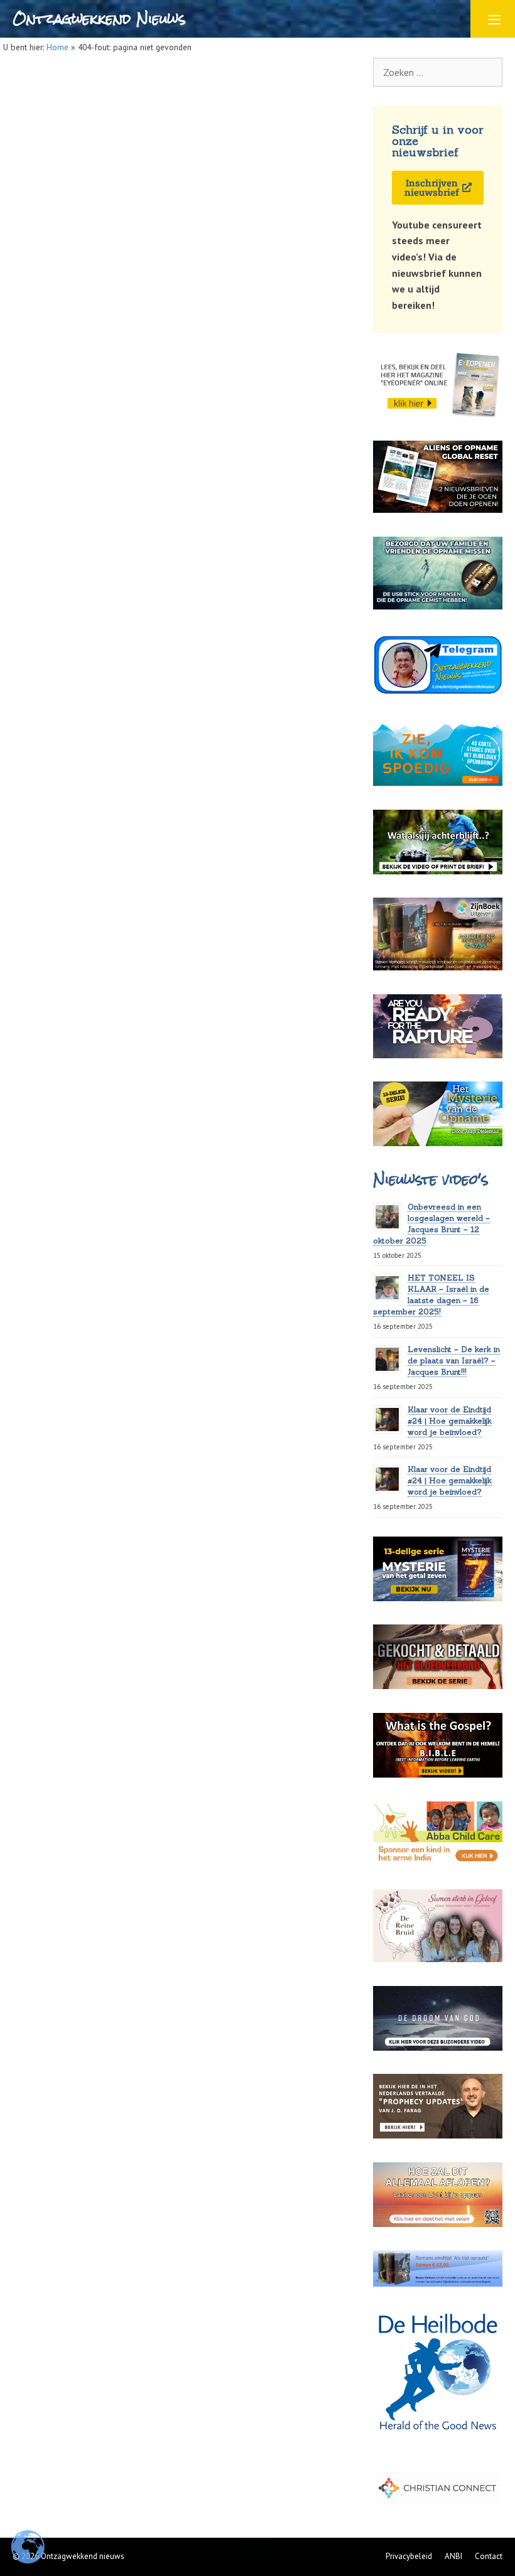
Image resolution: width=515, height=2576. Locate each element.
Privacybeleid (409, 2556)
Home (57, 47)
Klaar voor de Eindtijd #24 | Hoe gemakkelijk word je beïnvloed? (450, 1421)
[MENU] (493, 19)
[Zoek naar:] (438, 72)
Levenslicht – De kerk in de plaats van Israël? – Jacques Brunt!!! (454, 1360)
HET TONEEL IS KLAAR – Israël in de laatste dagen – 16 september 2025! (431, 1295)
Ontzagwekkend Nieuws (99, 19)
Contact (489, 2556)
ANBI (453, 2556)
